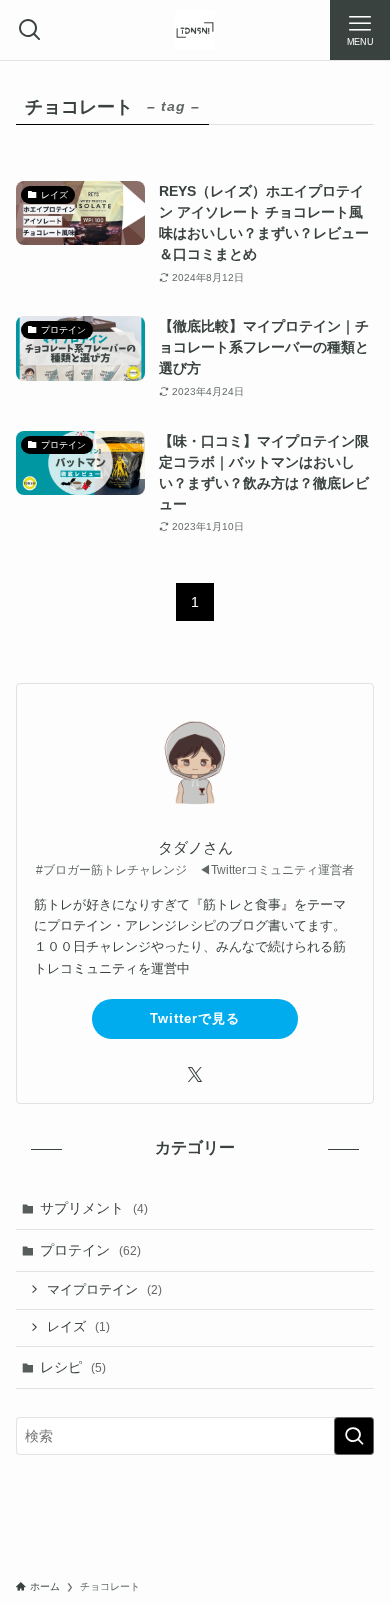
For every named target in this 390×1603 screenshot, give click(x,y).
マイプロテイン (104, 1290)
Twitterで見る (195, 1018)
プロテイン (90, 1250)
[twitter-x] (195, 1075)
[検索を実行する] (354, 1436)
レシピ (73, 1367)
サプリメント (94, 1208)
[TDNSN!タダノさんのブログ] (195, 30)
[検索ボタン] (30, 30)
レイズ (78, 1327)
